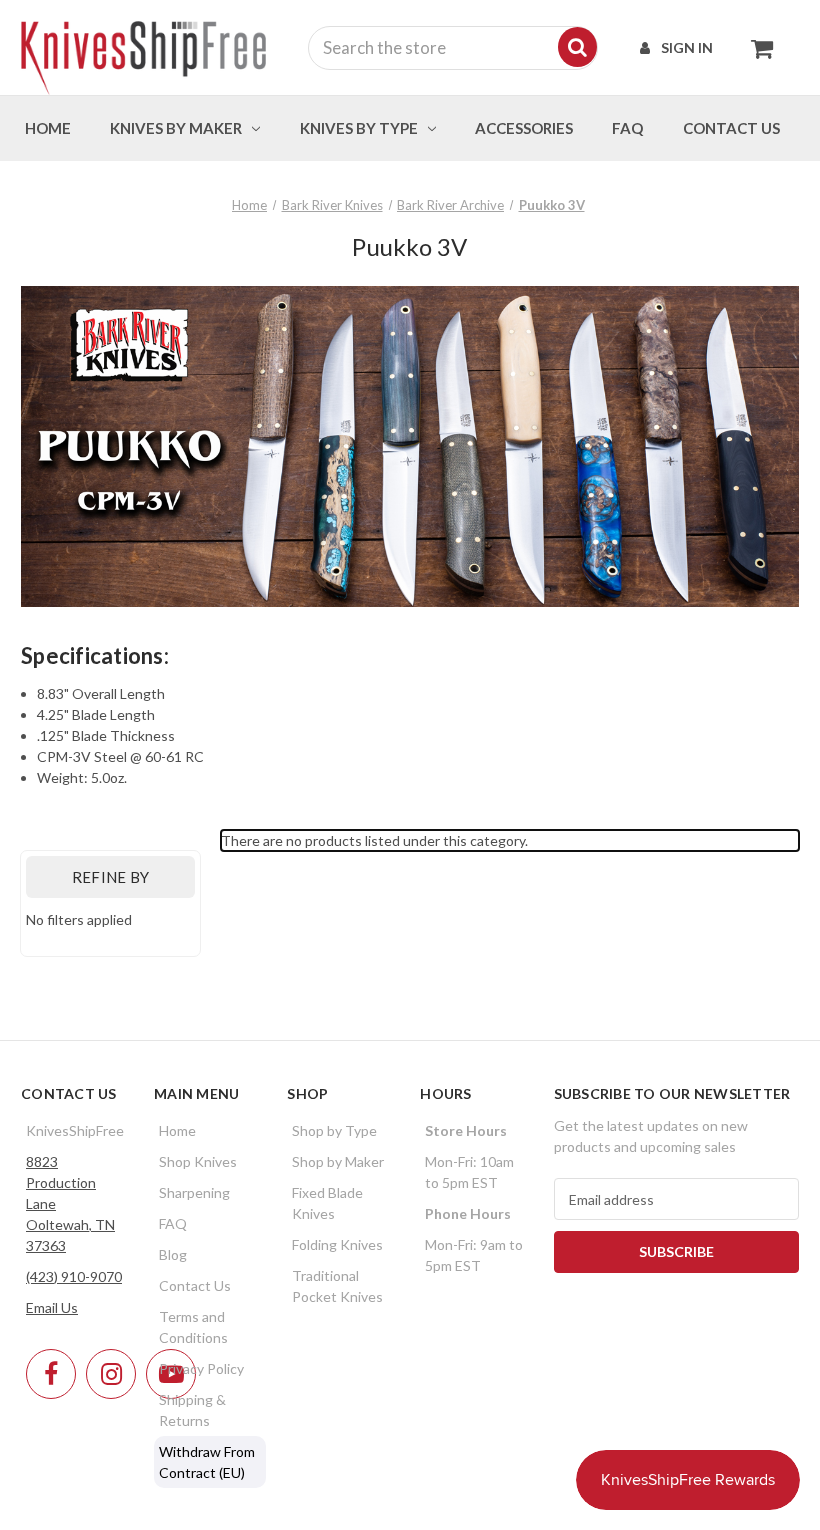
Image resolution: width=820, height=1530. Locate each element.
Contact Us (195, 1285)
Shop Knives (198, 1161)
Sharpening (194, 1192)
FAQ (627, 128)
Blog (173, 1254)
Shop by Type (334, 1130)
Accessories (524, 128)
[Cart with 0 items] (756, 48)
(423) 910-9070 (74, 1276)
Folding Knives (337, 1244)
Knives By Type (359, 128)
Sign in (687, 47)
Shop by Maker (338, 1161)
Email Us (52, 1307)
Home (48, 128)
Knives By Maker (176, 128)
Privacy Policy (201, 1368)
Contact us (731, 128)
